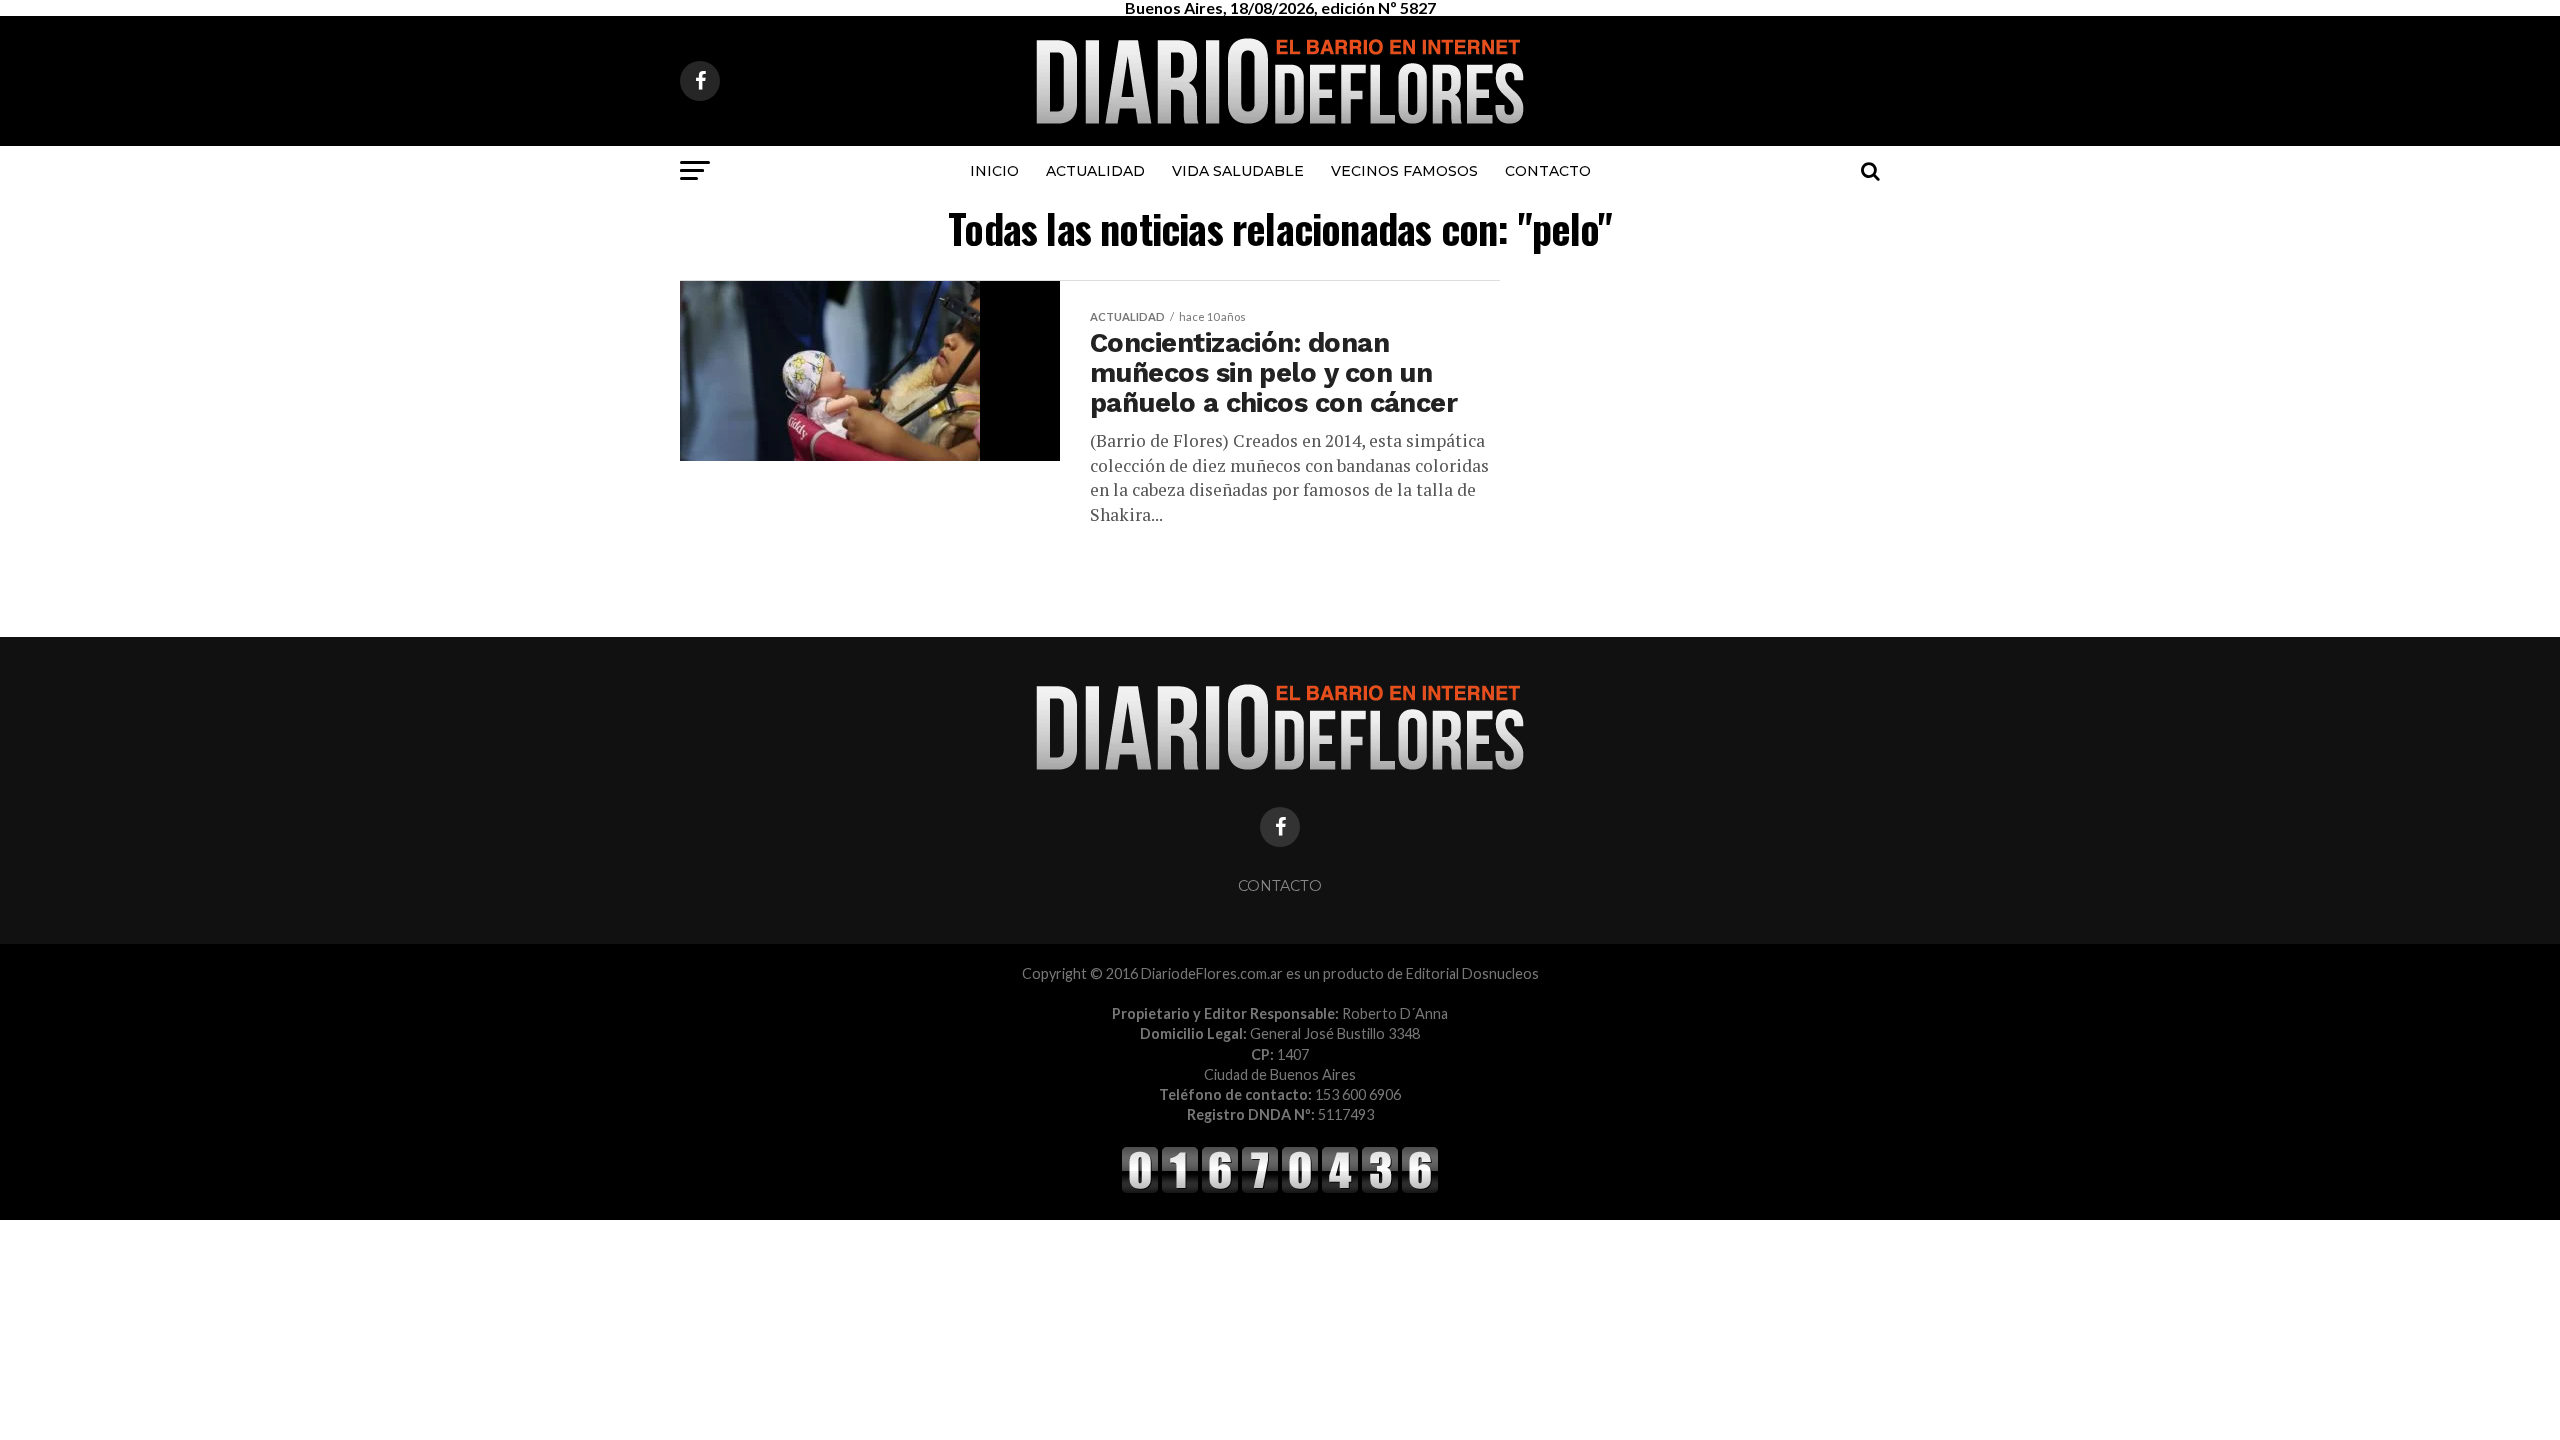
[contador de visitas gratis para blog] (1280, 1189)
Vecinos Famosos (1404, 171)
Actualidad (1095, 171)
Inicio (994, 171)
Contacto (1548, 171)
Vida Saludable (1238, 171)
